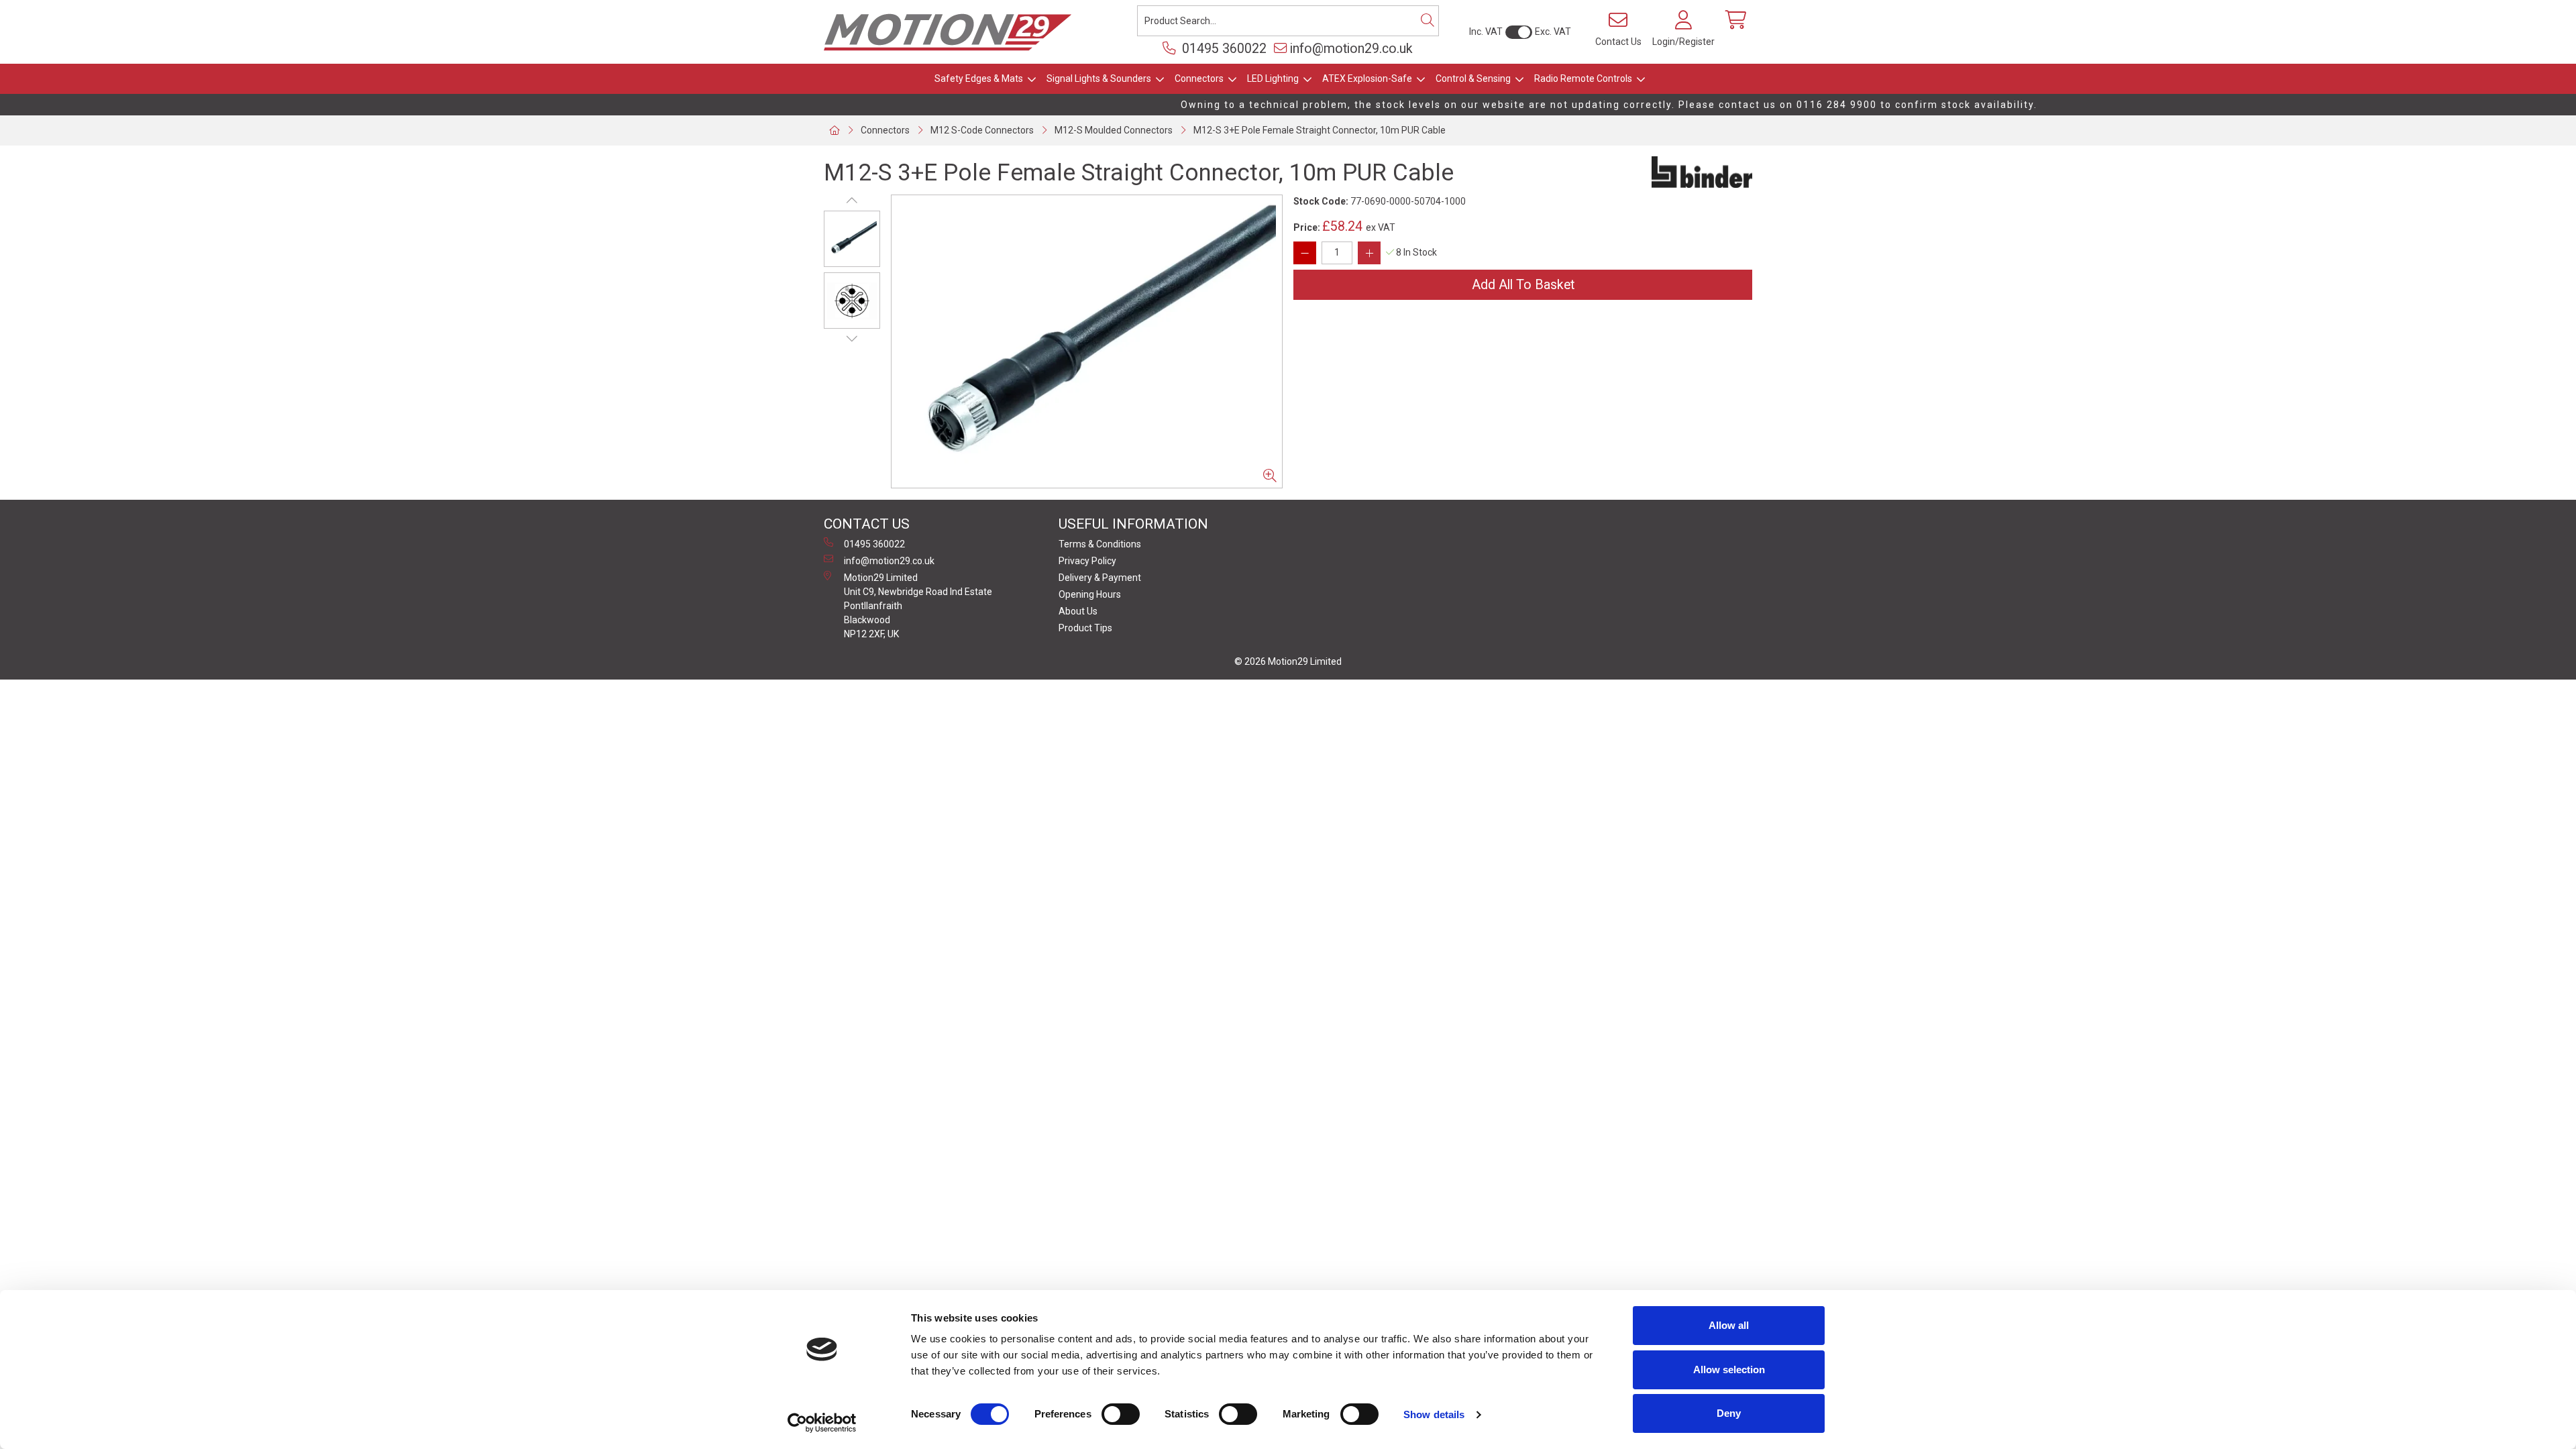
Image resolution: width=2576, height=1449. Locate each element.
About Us (1078, 611)
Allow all (1729, 1325)
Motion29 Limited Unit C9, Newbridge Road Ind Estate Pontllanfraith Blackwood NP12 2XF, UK (918, 606)
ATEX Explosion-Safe (1367, 78)
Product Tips (1085, 628)
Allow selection (1729, 1370)
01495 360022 (1223, 49)
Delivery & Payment (1100, 578)
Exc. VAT (1553, 32)
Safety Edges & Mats (979, 78)
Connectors (1199, 78)
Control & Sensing (1473, 78)
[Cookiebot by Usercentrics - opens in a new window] (822, 1423)
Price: (1307, 227)
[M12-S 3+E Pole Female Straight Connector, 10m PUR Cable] (1087, 341)
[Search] (1428, 21)
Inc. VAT (1486, 32)
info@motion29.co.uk (1351, 49)
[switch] (1121, 1414)
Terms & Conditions (1100, 544)
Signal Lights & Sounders (1099, 78)
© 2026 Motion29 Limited (1288, 661)
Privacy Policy (1087, 561)
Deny (1729, 1413)
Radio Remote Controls (1583, 78)
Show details (1434, 1414)
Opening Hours (1090, 594)
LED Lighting (1273, 78)
